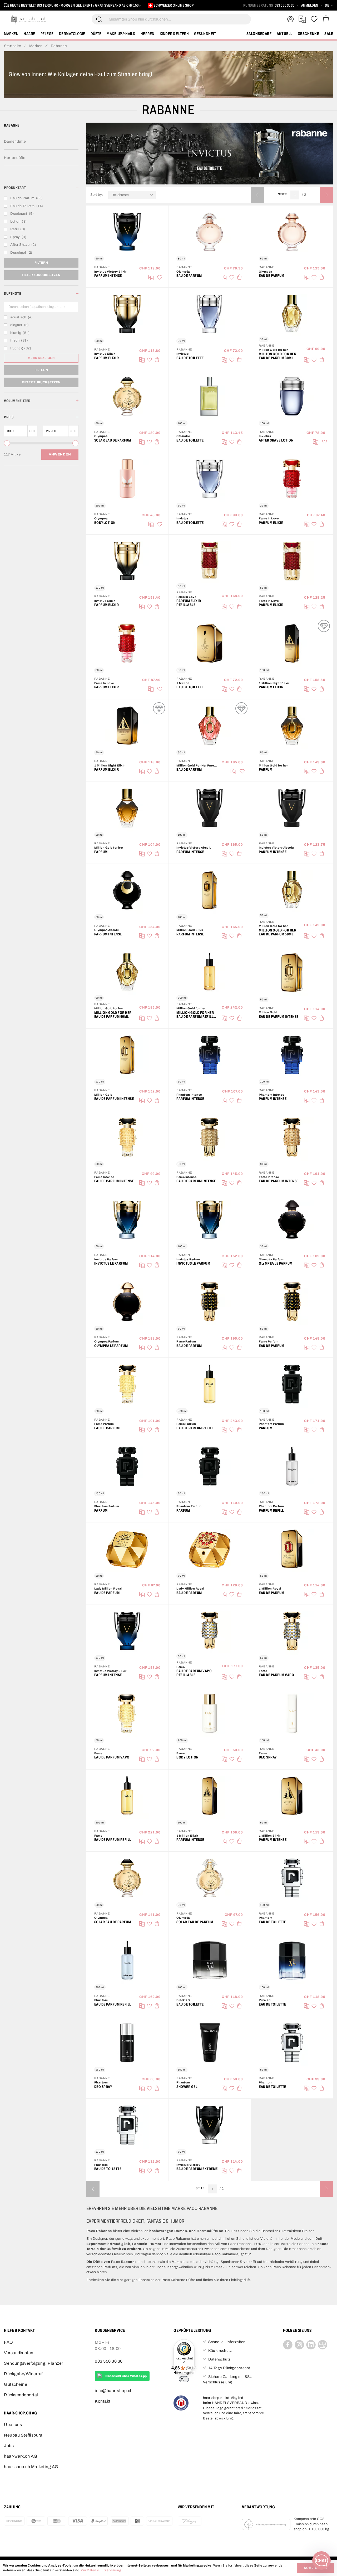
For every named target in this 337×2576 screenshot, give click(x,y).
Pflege (47, 34)
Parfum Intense (108, 276)
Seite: (284, 194)
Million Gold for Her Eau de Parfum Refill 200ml (195, 1015)
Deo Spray (268, 1757)
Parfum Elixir (107, 358)
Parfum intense (190, 852)
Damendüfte (15, 141)
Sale (329, 34)
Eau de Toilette (190, 358)
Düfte (96, 34)
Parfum (266, 770)
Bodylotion (105, 523)
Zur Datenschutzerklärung (101, 2570)
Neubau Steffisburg (23, 2435)
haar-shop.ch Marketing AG (31, 2467)
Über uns (13, 2425)
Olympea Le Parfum (276, 1263)
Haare (29, 34)
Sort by (98, 195)
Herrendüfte (15, 158)
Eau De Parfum (107, 1593)
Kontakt (103, 2401)
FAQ (9, 2342)
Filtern (41, 263)
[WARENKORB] (326, 19)
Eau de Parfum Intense (279, 1017)
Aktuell (285, 34)
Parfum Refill (271, 1510)
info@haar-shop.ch (114, 2391)
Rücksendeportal (21, 2395)
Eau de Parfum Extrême (197, 2169)
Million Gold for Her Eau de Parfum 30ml (277, 356)
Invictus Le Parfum (111, 1263)
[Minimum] (7, 443)
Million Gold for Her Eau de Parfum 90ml (113, 1015)
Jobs (9, 2446)
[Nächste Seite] (326, 195)
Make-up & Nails (121, 34)
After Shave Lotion (276, 440)
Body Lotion (187, 1757)
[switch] (184, 2379)
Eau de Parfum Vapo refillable (194, 1673)
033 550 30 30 (285, 5)
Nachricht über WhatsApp (126, 2376)
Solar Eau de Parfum (113, 440)
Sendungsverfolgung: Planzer (34, 2363)
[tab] (41, 188)
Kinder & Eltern (174, 34)
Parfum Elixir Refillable (189, 603)
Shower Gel (187, 2087)
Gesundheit (205, 34)
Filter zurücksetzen (41, 275)
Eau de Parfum (189, 276)
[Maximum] (75, 443)
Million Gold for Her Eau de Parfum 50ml (277, 932)
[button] (329, 5)
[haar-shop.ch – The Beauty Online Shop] (29, 19)
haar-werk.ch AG (21, 2456)
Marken (11, 34)
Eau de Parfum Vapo (276, 1675)
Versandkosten (19, 2353)
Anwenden (60, 454)
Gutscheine (16, 2384)
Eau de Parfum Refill (195, 1428)
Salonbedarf (259, 34)
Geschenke (309, 34)
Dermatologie (72, 34)
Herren (148, 34)
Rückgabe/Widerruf (23, 2374)
